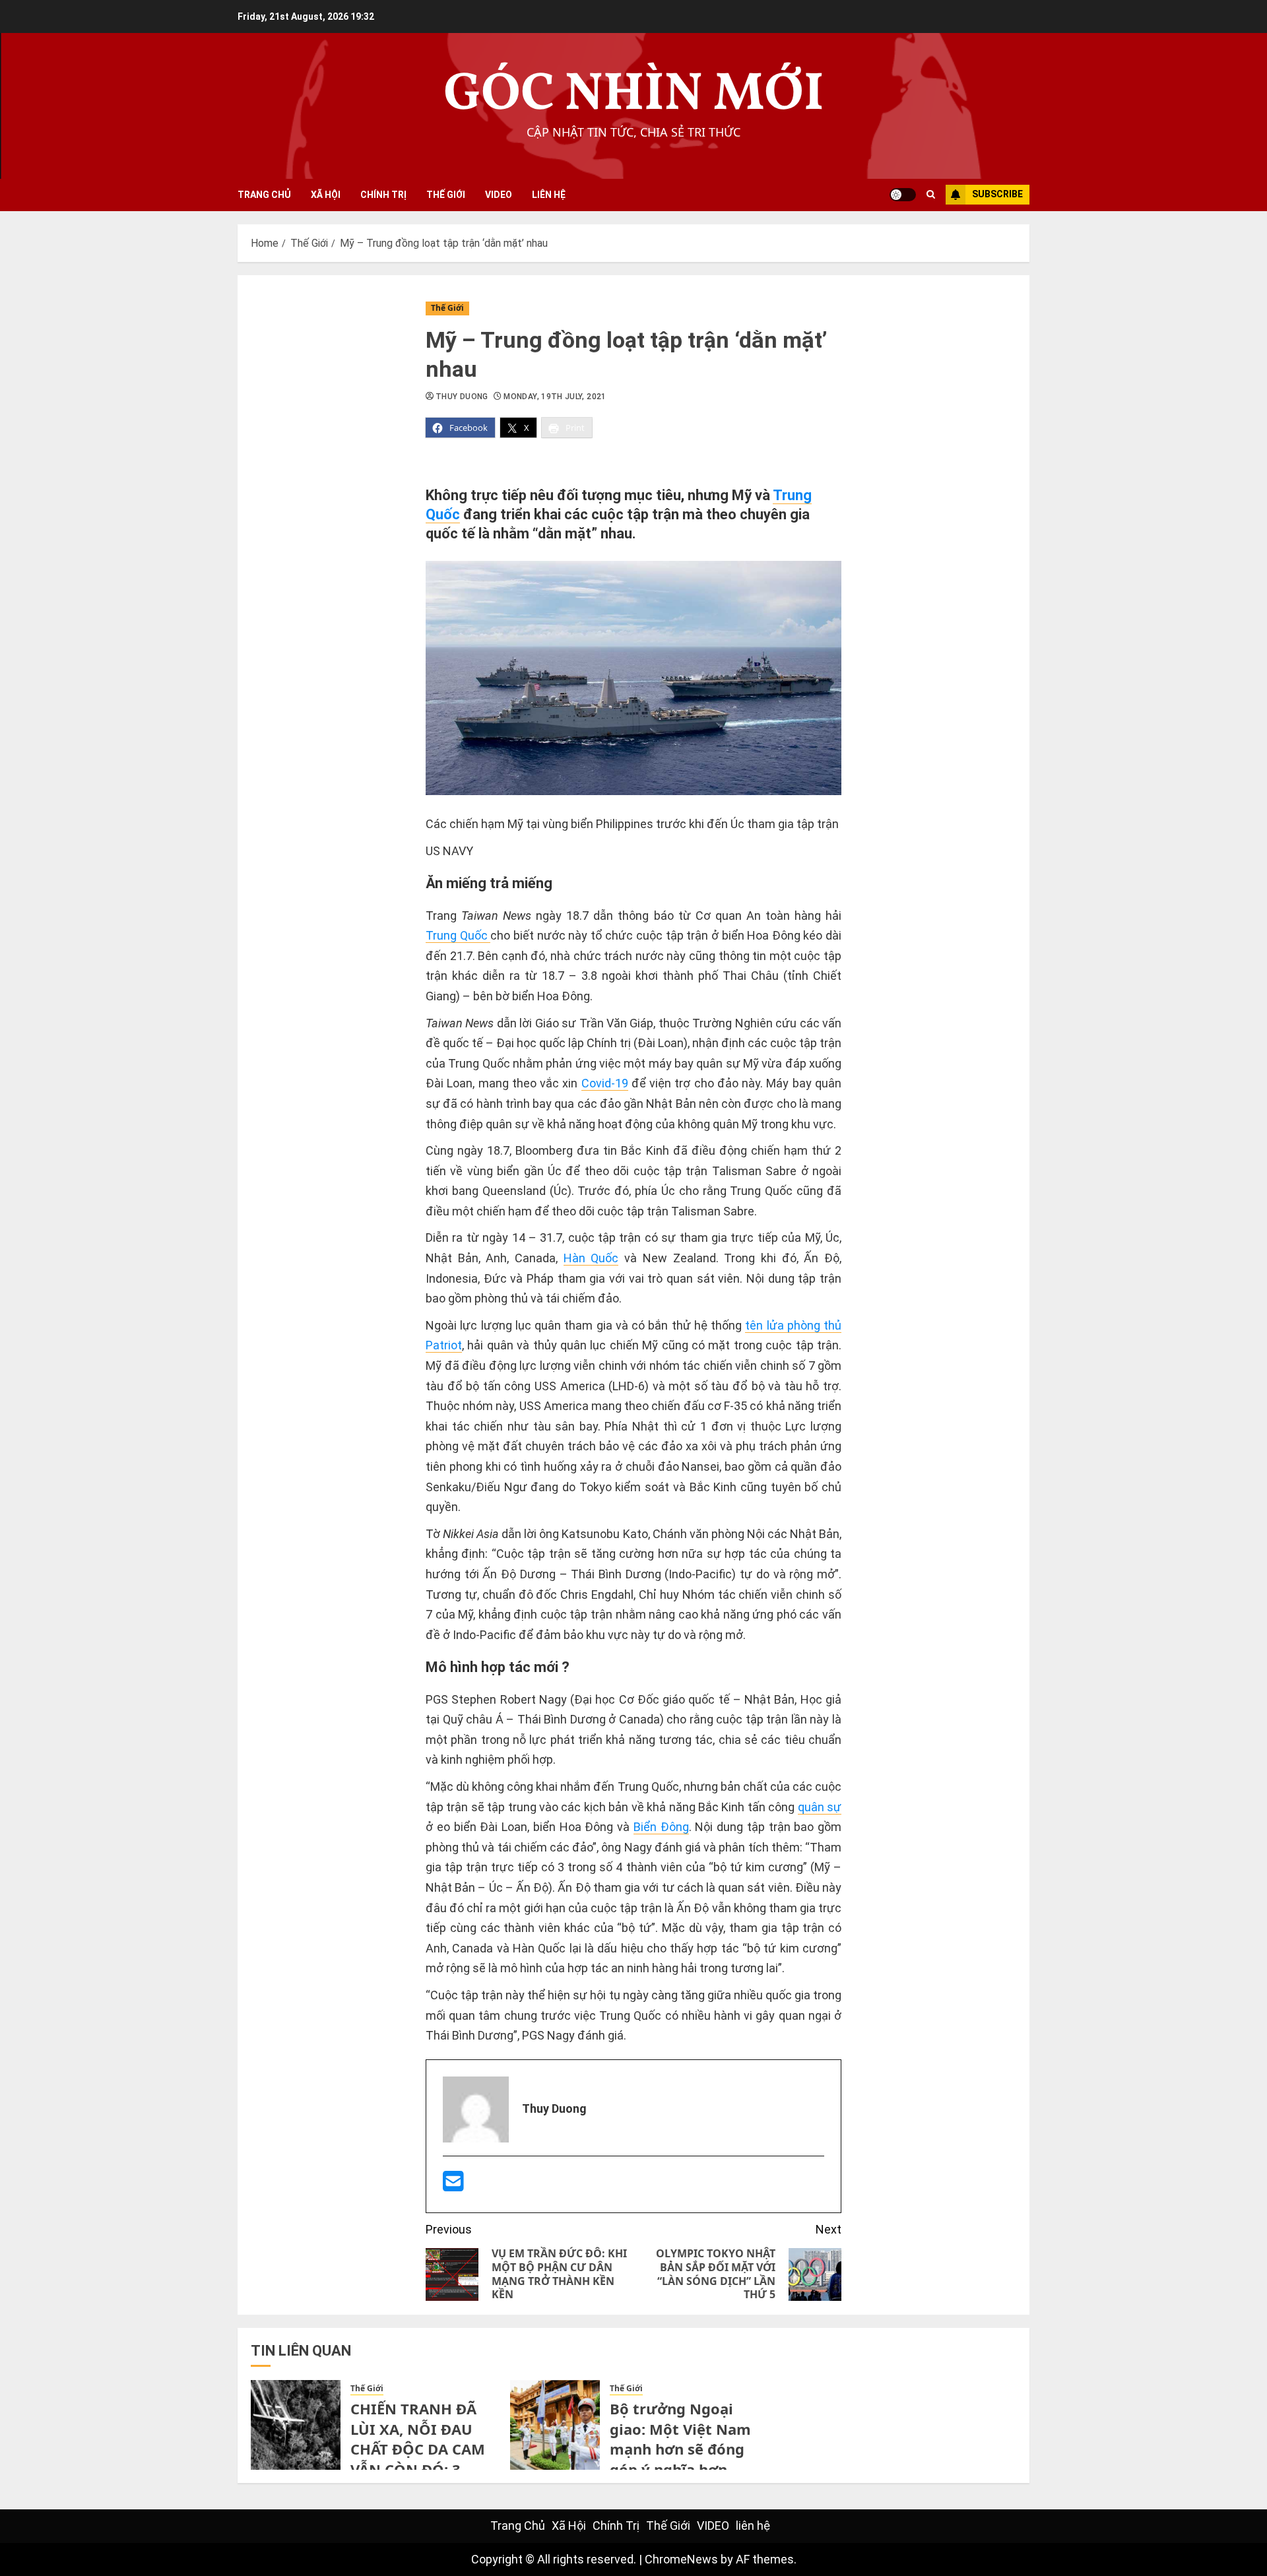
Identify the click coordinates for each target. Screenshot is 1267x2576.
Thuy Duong (462, 397)
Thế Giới (446, 195)
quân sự (820, 1807)
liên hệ (549, 195)
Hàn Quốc (591, 1258)
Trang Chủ (264, 195)
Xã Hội (326, 195)
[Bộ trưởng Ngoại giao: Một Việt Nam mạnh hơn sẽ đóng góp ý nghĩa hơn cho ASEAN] (555, 2425)
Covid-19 (605, 1083)
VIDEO (499, 195)
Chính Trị (383, 195)
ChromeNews (681, 2559)
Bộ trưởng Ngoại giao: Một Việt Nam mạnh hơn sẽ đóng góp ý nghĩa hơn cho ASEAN (680, 2449)
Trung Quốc (458, 935)
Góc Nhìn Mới (634, 95)
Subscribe (997, 194)
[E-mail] (453, 2186)
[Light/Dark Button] (903, 195)
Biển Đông (661, 1827)
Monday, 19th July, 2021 (555, 397)
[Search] (931, 195)
